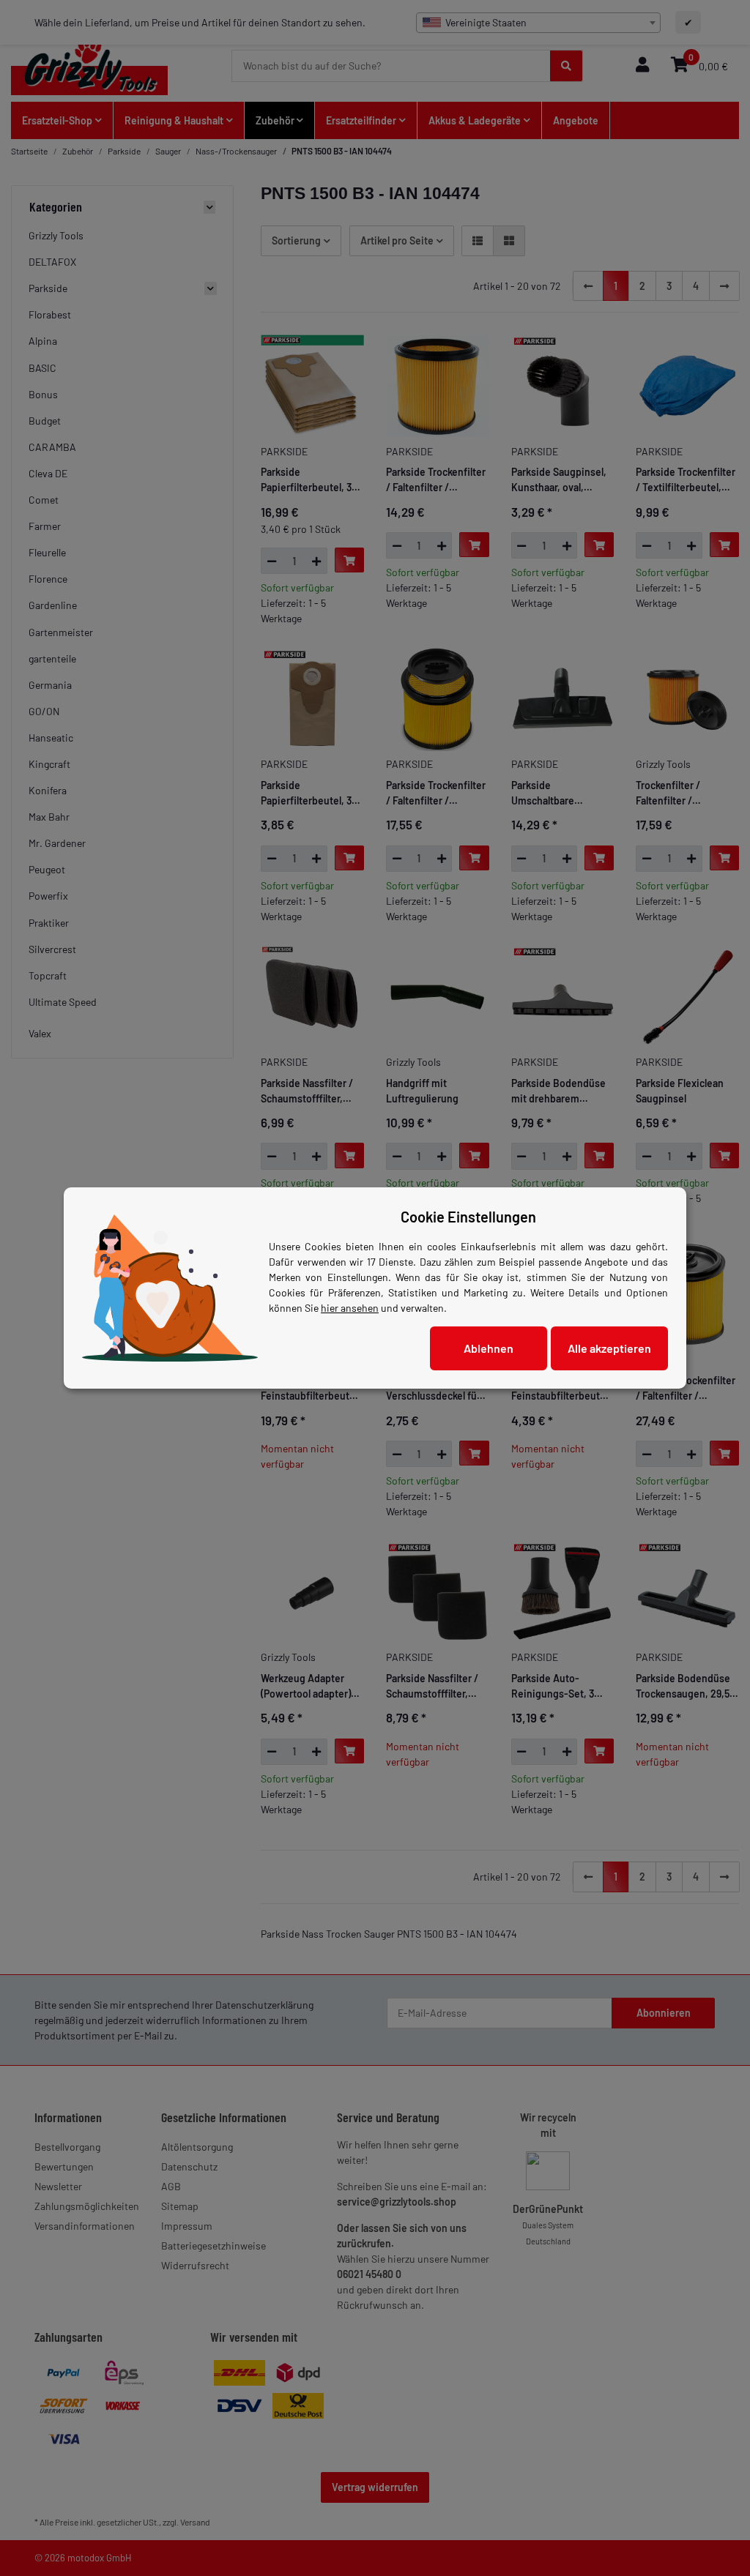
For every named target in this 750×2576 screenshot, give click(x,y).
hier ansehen (350, 1308)
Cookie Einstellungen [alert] (468, 1217)
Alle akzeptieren (609, 1348)
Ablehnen (489, 1348)
